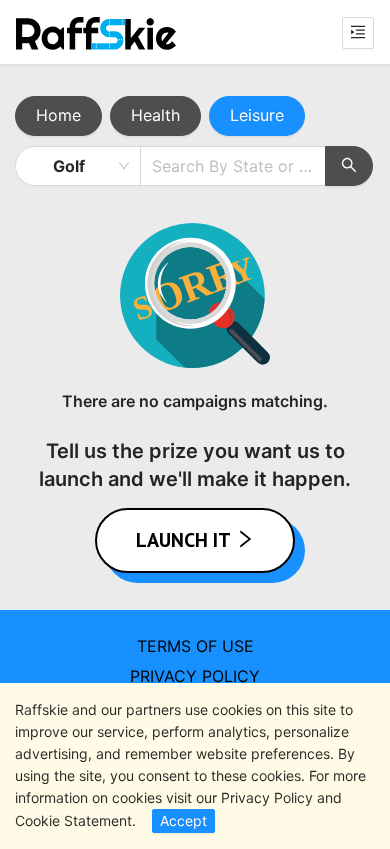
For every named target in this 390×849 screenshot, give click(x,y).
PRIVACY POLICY (195, 676)
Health (155, 115)
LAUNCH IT (185, 540)
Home (58, 115)
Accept (183, 820)
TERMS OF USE (195, 646)
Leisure (257, 115)
